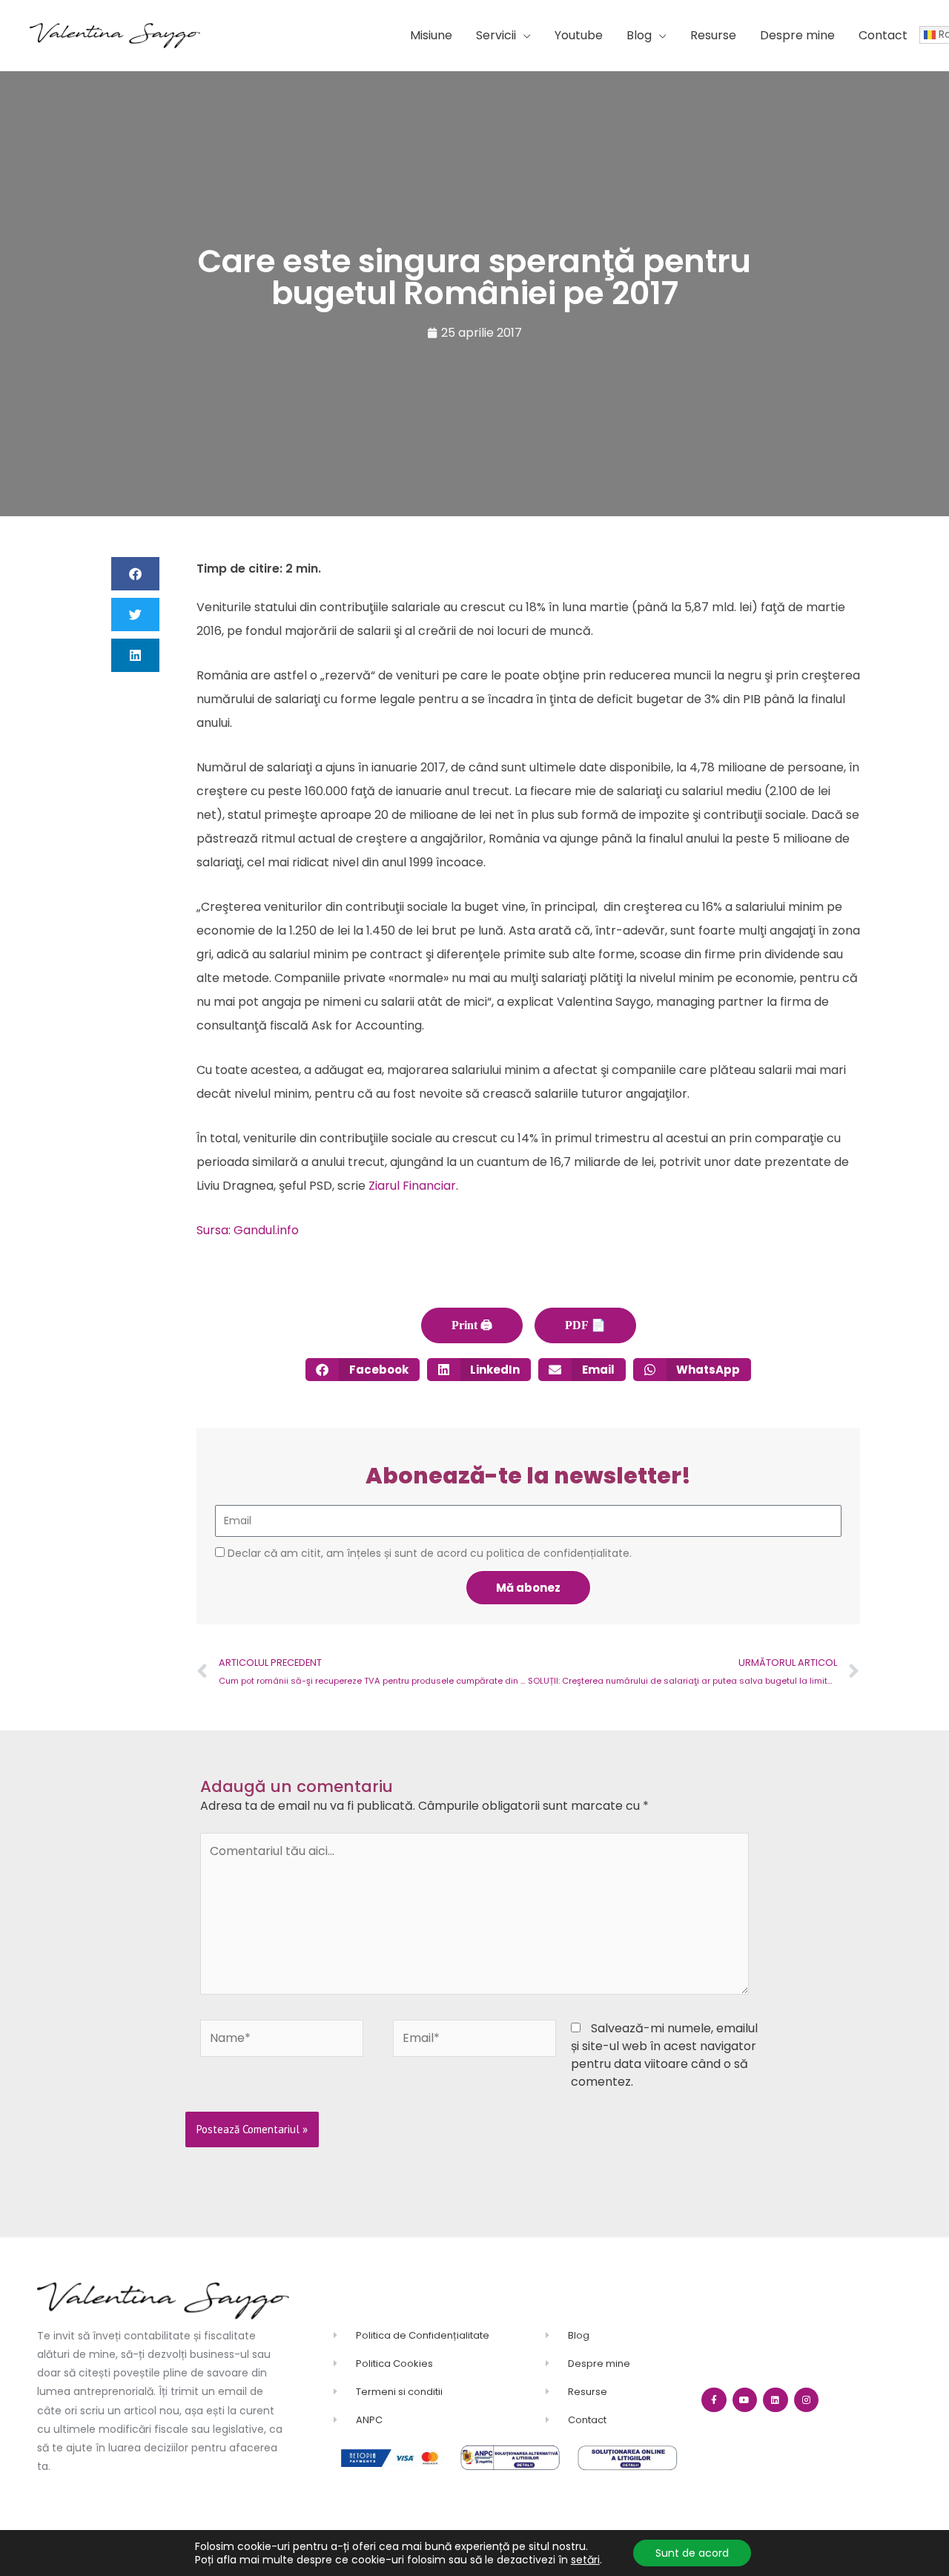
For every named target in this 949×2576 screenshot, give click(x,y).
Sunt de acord (692, 2553)
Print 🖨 (472, 1325)
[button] (503, 36)
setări (585, 2560)
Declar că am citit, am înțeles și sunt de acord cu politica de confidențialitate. (430, 1553)
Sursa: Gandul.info (248, 1230)
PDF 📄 (585, 1325)
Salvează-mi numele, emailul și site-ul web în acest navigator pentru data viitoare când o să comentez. (664, 2055)
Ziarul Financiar (412, 1186)
